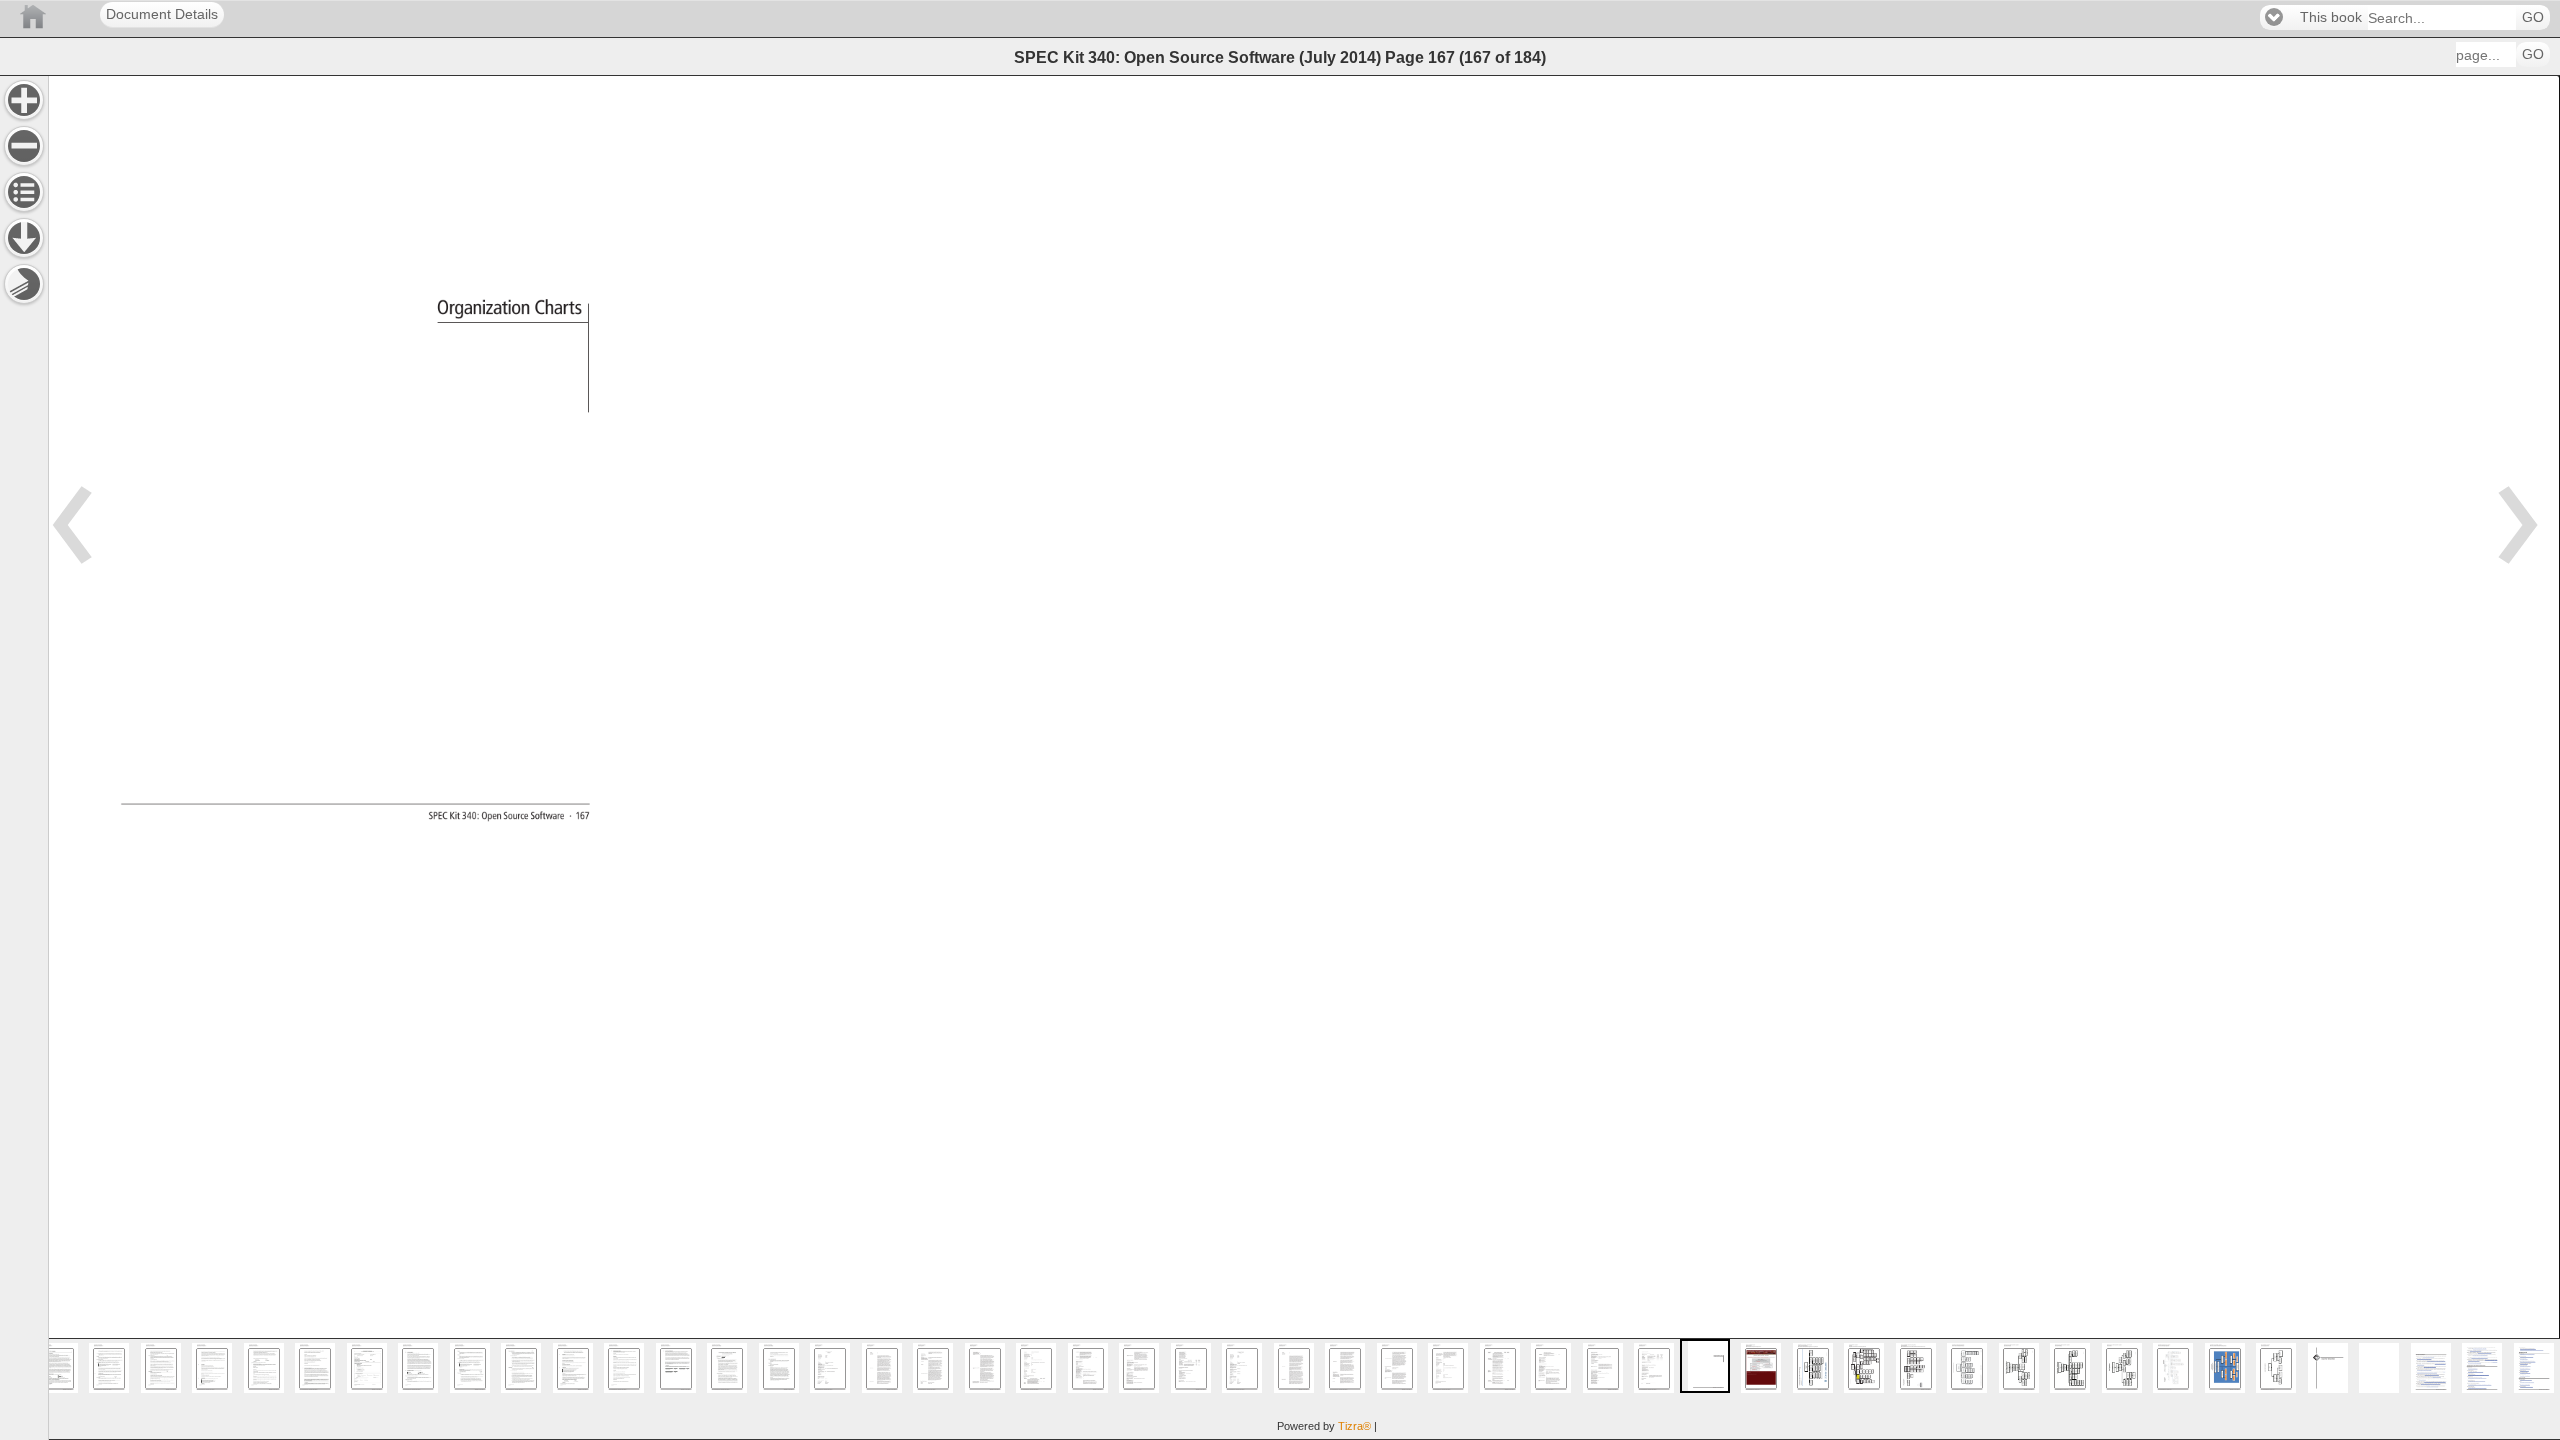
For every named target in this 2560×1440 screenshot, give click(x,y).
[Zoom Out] (24, 146)
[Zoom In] (24, 100)
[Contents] (24, 192)
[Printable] (24, 284)
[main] (1304, 757)
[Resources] (24, 238)
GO (2533, 17)
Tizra (1354, 1426)
